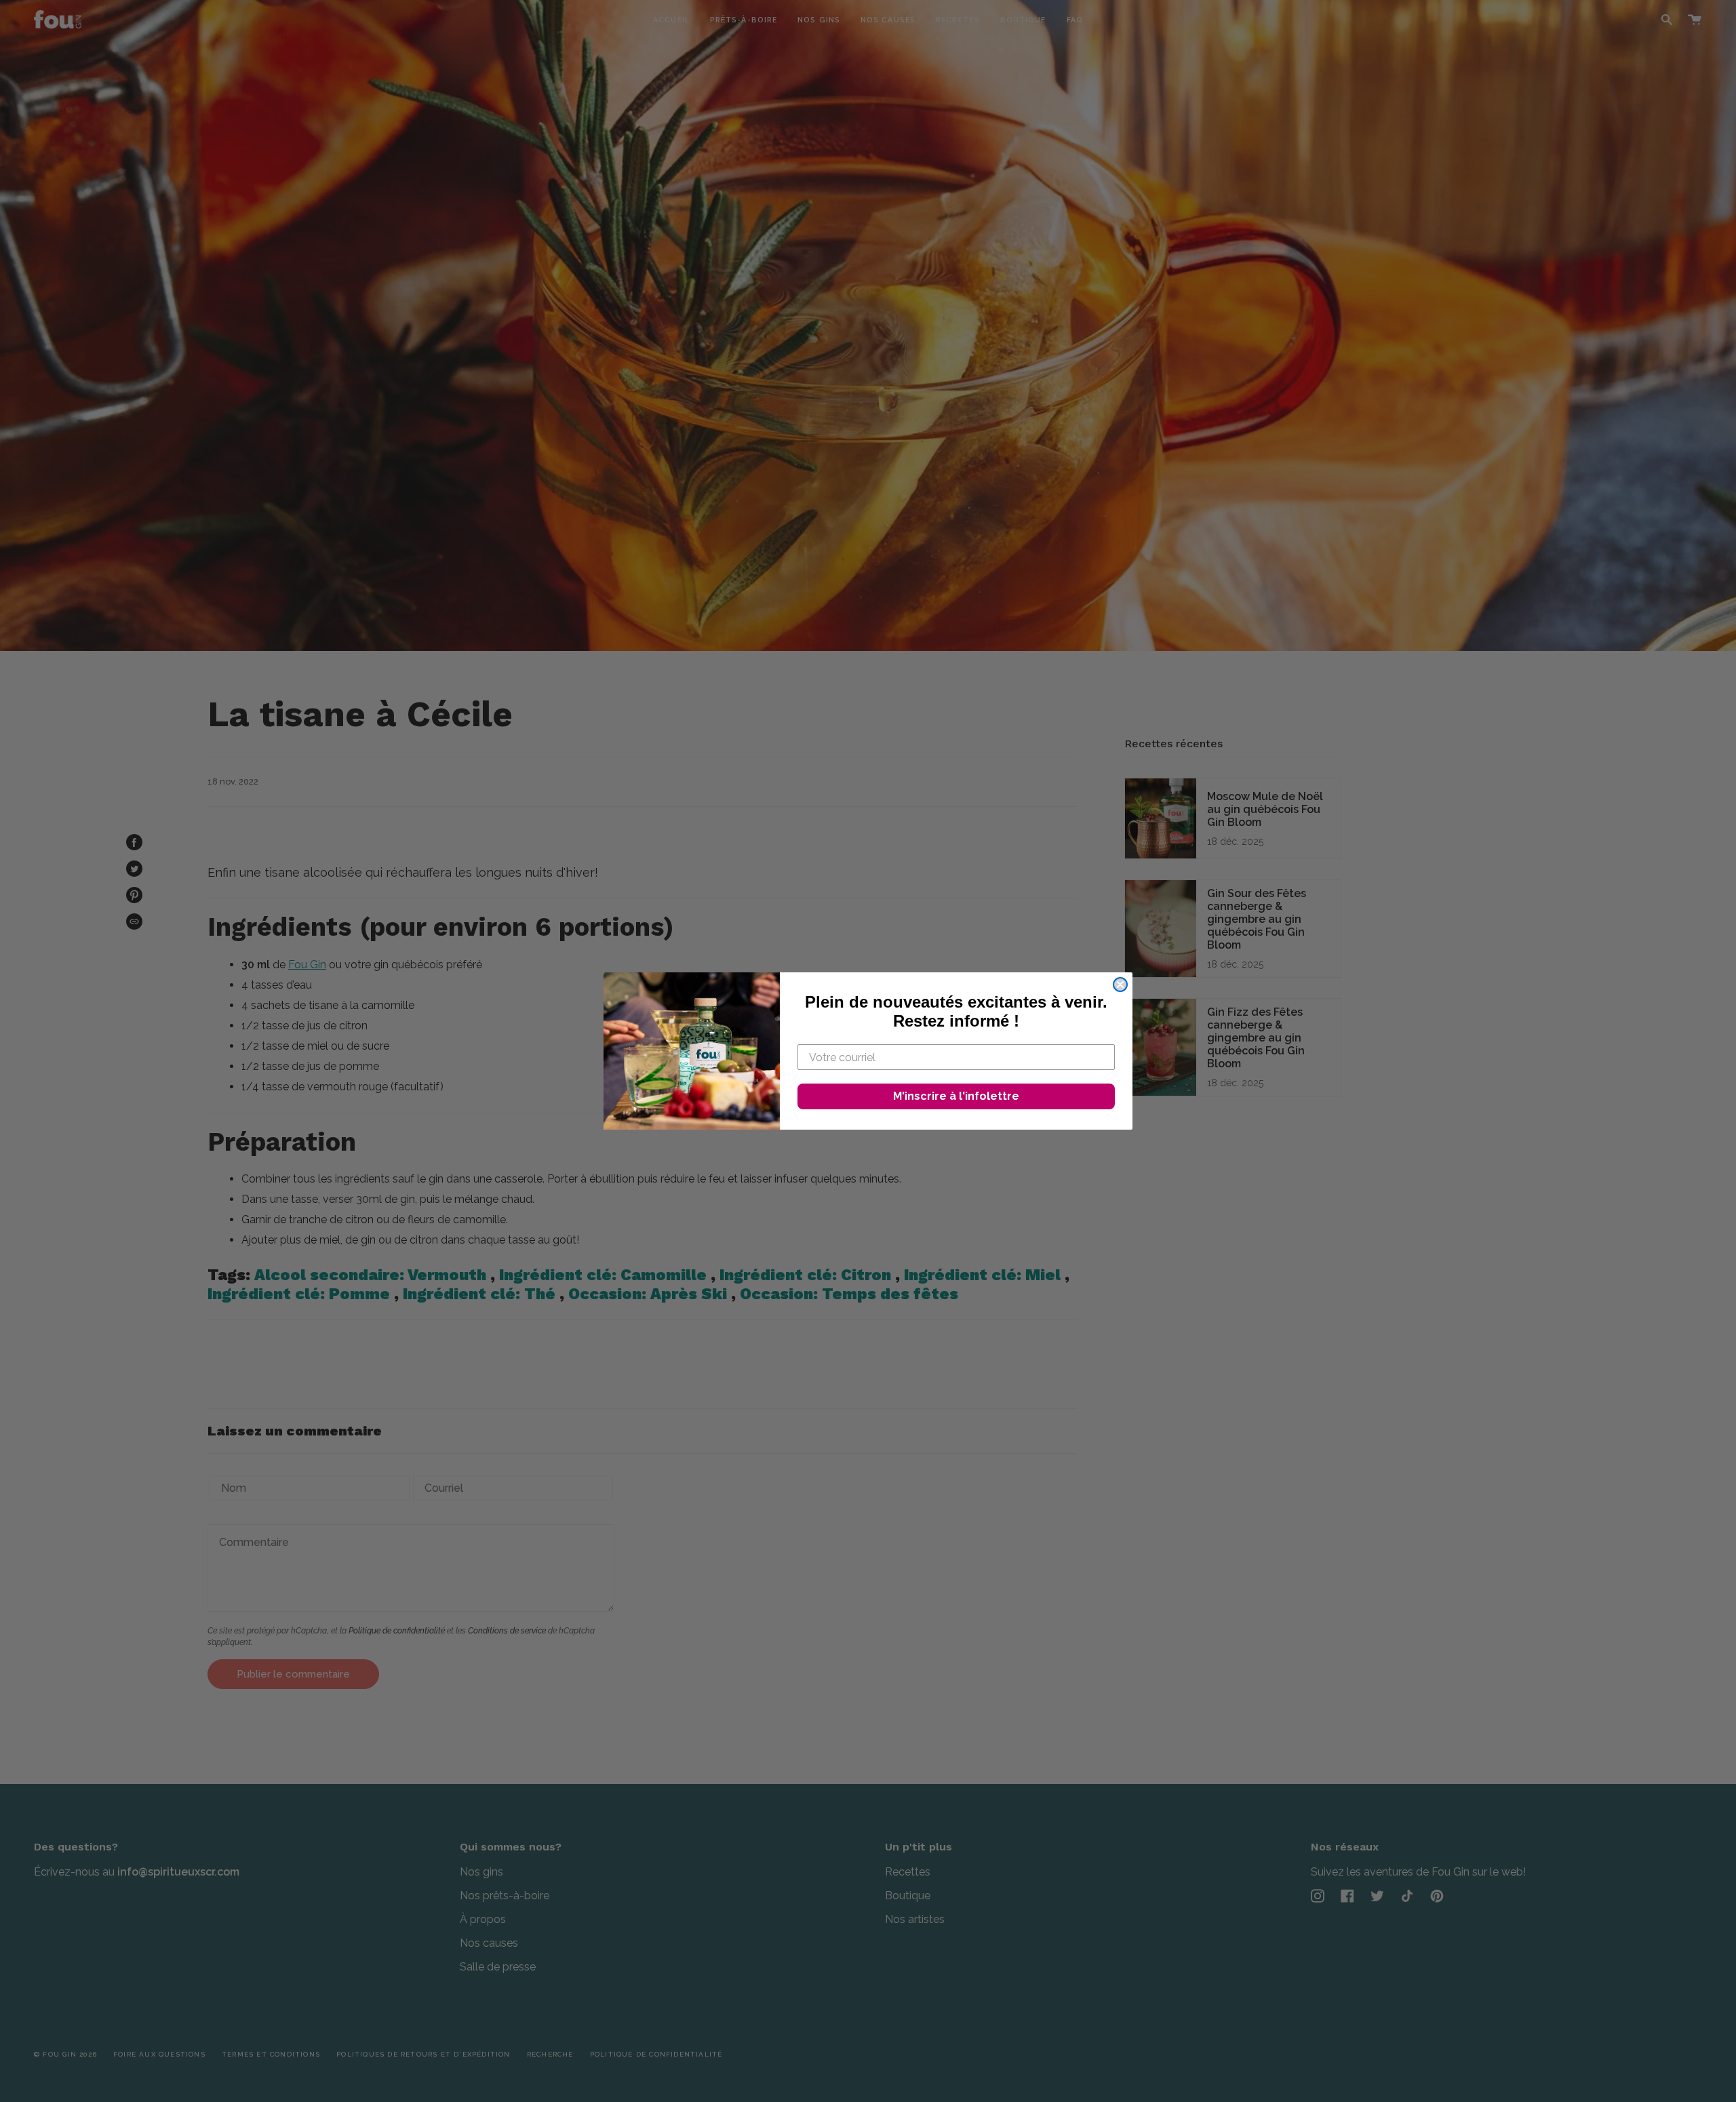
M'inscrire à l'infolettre (956, 1096)
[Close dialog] (1120, 985)
